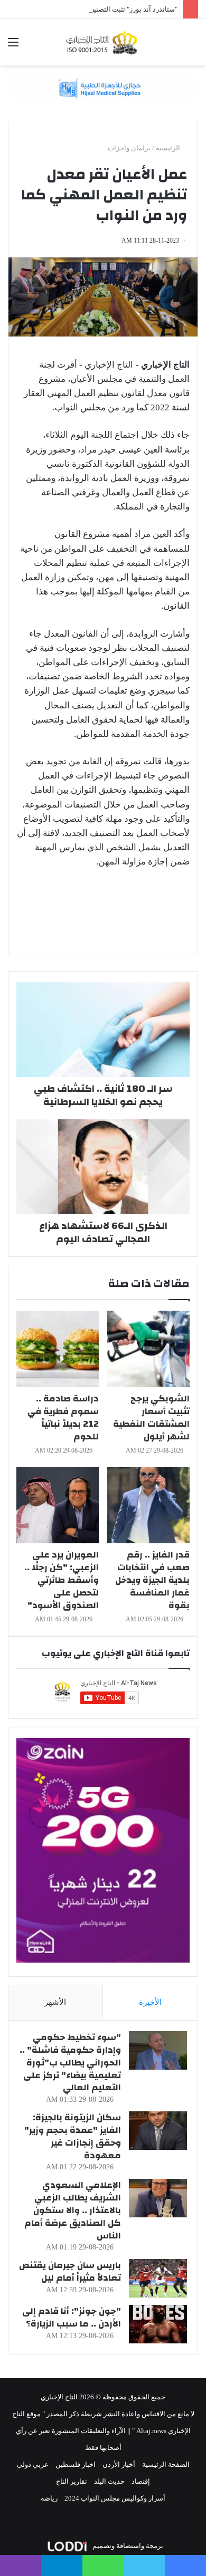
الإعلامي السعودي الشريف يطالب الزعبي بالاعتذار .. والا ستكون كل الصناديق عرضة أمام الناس (73, 2210)
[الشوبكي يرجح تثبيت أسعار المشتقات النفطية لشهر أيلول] (148, 1349)
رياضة (49, 2498)
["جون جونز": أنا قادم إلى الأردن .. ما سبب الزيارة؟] (158, 2324)
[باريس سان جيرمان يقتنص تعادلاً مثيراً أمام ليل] (158, 2278)
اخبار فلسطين (76, 2464)
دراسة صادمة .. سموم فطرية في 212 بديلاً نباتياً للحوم (63, 1417)
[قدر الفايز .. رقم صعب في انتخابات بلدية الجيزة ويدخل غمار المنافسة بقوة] (148, 1505)
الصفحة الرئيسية (166, 2464)
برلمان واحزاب (129, 148)
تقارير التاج (72, 2481)
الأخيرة (150, 2002)
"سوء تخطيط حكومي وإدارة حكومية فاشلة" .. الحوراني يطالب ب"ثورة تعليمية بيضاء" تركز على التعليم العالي (70, 2062)
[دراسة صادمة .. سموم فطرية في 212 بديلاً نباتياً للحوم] (58, 1349)
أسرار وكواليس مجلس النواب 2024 (115, 2498)
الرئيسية (169, 148)
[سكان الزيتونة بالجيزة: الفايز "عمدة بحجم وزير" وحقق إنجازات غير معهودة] (158, 2131)
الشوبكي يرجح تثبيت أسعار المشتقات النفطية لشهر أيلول (151, 1417)
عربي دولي (33, 2464)
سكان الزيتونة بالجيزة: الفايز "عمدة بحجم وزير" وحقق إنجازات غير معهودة (73, 2136)
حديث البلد (109, 2481)
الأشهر (55, 2002)
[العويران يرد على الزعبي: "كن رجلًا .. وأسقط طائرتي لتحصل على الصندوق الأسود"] (58, 1505)
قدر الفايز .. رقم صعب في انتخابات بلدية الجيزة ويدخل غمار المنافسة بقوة (152, 1580)
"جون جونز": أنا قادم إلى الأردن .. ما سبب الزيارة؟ (72, 2317)
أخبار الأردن (119, 2464)
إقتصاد (141, 2481)
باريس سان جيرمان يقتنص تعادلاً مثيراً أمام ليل (70, 2271)
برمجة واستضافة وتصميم (127, 2546)
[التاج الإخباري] (103, 42)
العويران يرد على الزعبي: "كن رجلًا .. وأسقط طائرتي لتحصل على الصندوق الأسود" (62, 1580)
